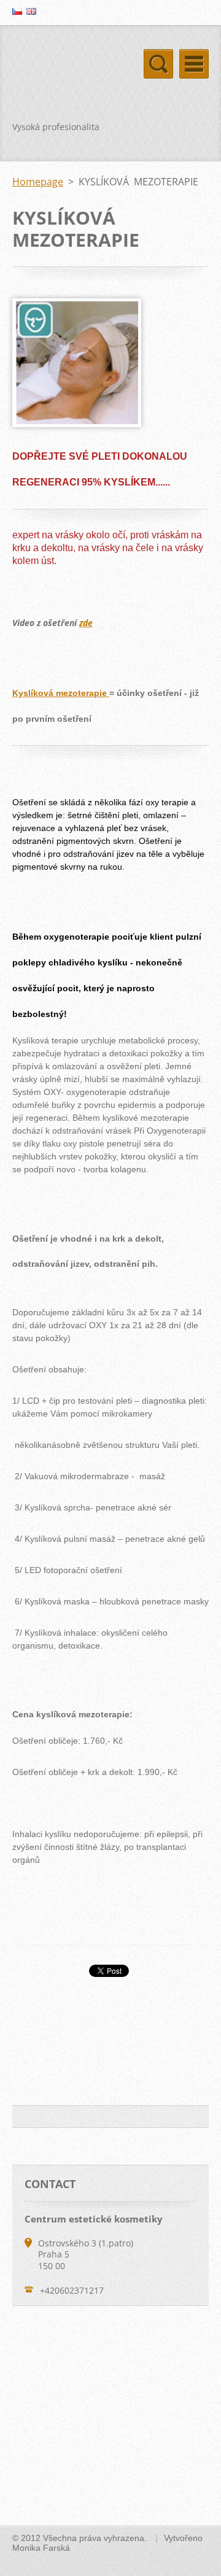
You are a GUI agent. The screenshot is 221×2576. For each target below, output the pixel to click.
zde (86, 623)
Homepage (38, 182)
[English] (31, 11)
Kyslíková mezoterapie (61, 693)
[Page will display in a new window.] (77, 424)
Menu (194, 64)
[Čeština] (17, 11)
